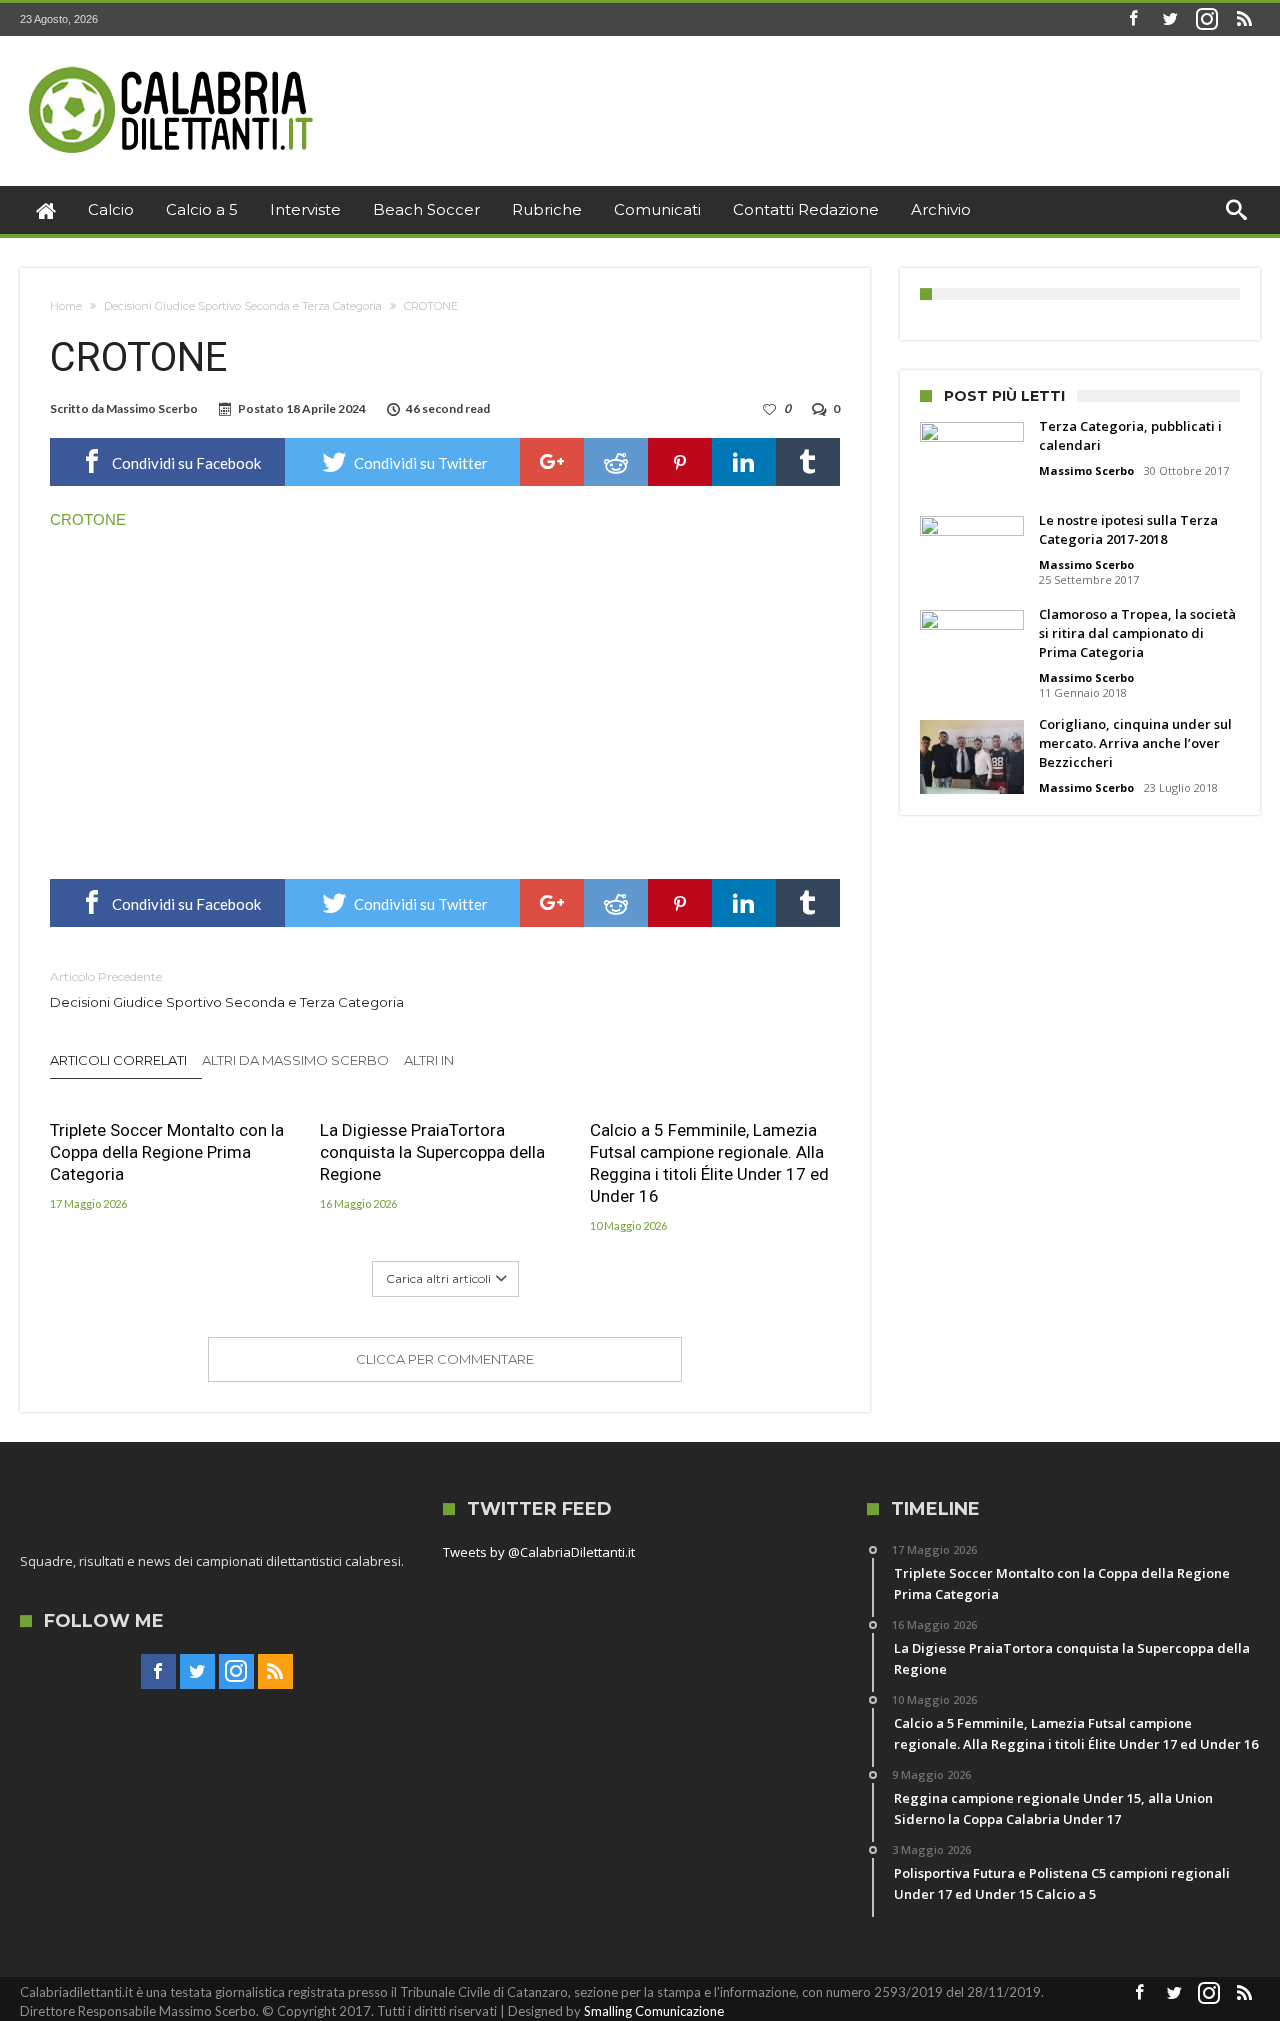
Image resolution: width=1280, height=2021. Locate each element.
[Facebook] (1133, 19)
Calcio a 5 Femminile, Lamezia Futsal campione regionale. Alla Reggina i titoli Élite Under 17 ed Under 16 (709, 1163)
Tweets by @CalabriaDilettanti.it (539, 1552)
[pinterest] (680, 462)
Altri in (430, 1060)
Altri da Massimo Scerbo (295, 1060)
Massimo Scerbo (152, 408)
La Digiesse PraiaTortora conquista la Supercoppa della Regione (432, 1152)
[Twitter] (1170, 19)
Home (66, 306)
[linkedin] (744, 462)
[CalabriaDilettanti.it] (173, 65)
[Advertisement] (445, 699)
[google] (552, 462)
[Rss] (1244, 19)
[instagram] (1207, 19)
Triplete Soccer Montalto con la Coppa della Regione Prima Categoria (167, 1152)
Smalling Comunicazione (654, 2011)
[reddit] (616, 462)
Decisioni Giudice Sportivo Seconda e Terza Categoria (243, 306)
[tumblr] (808, 462)
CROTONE (88, 519)
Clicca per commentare (445, 1359)
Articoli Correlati (118, 1060)
